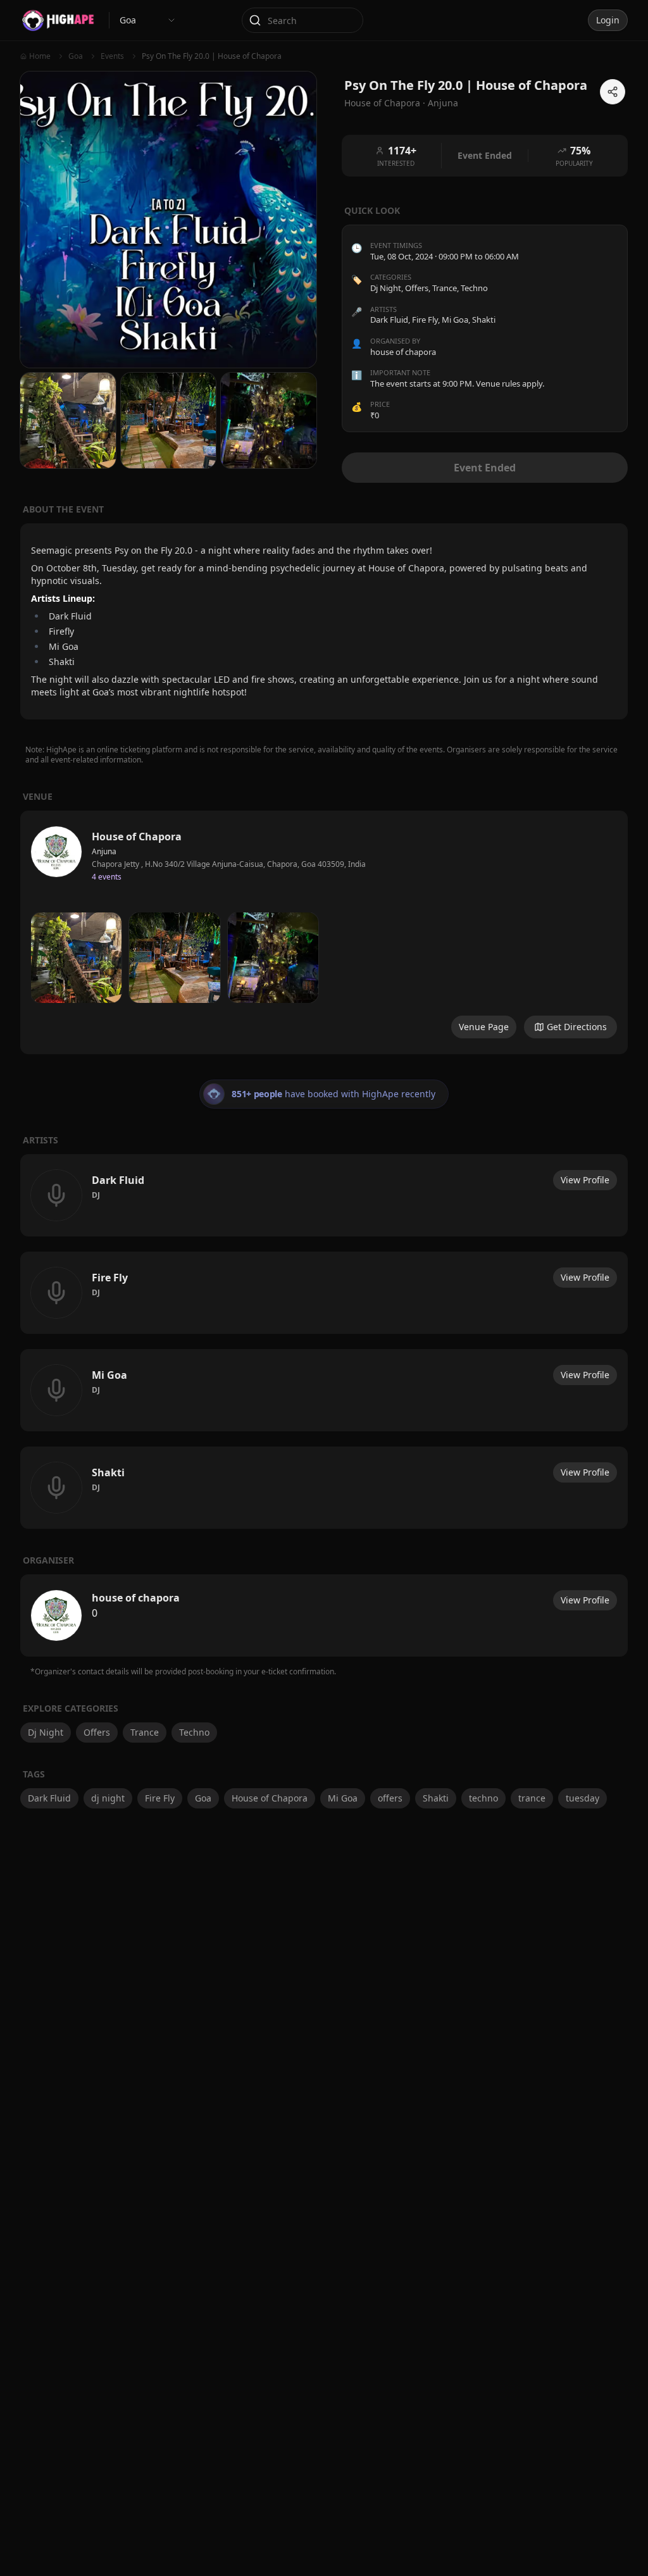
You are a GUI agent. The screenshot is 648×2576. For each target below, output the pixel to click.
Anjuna (443, 103)
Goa (203, 1798)
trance (532, 1798)
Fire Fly (160, 1798)
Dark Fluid (49, 1798)
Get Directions (577, 1027)
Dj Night (386, 288)
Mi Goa (343, 1798)
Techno (474, 288)
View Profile (585, 1180)
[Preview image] (76, 958)
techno (483, 1798)
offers (390, 1798)
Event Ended (485, 468)
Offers (417, 288)
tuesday (583, 1798)
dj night (108, 1798)
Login (608, 20)
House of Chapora (270, 1798)
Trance (445, 288)
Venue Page (484, 1027)
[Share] (613, 92)
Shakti (436, 1798)
